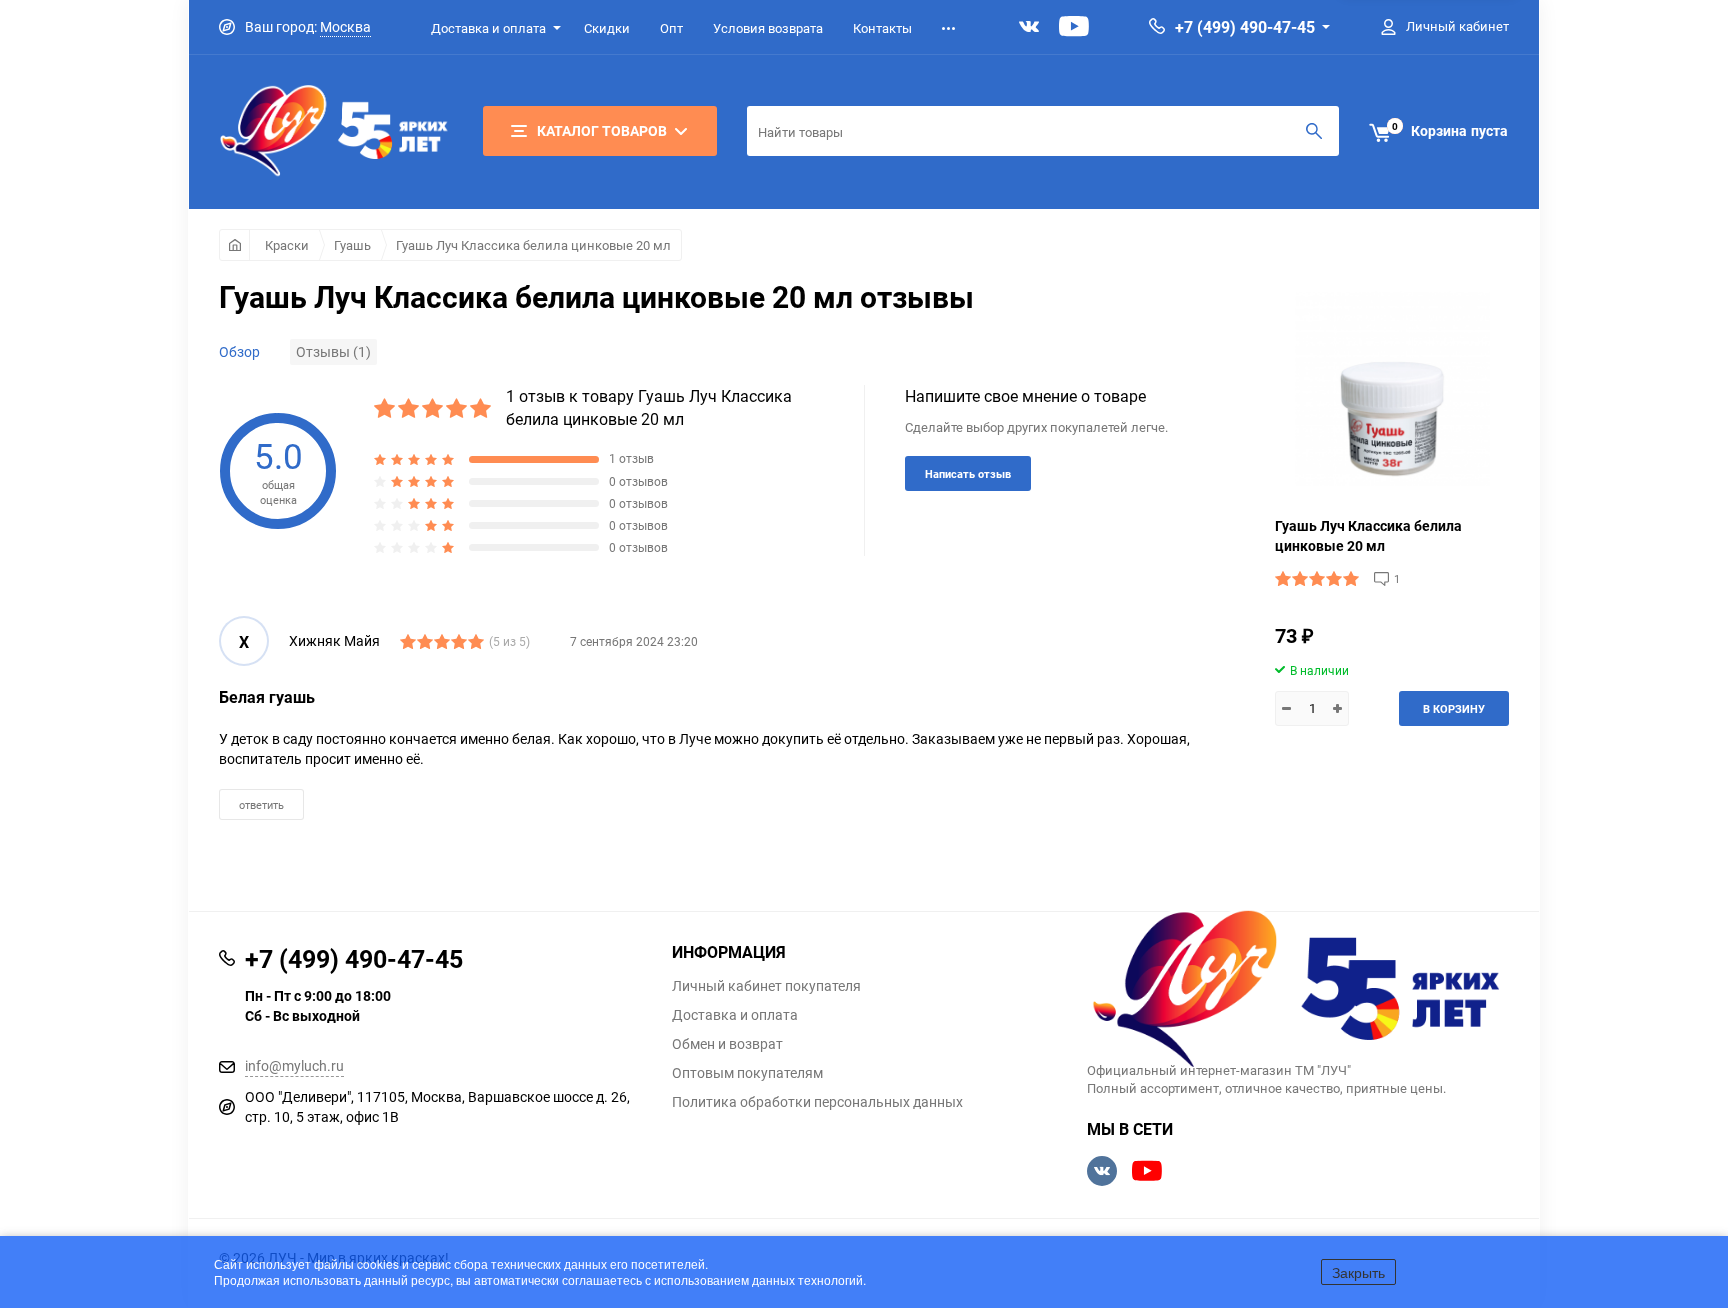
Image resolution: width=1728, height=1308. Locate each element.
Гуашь (352, 245)
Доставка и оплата (488, 28)
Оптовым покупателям (747, 1073)
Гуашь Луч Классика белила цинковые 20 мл (533, 245)
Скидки (607, 28)
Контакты (882, 28)
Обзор (239, 351)
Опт (671, 28)
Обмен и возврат (727, 1044)
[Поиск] (1314, 131)
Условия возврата (768, 28)
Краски (287, 245)
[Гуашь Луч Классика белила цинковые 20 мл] (1392, 388)
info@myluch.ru (294, 1065)
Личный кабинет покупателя (766, 986)
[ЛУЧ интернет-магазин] (1298, 991)
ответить (261, 804)
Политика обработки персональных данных (817, 1102)
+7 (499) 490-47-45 (1245, 27)
